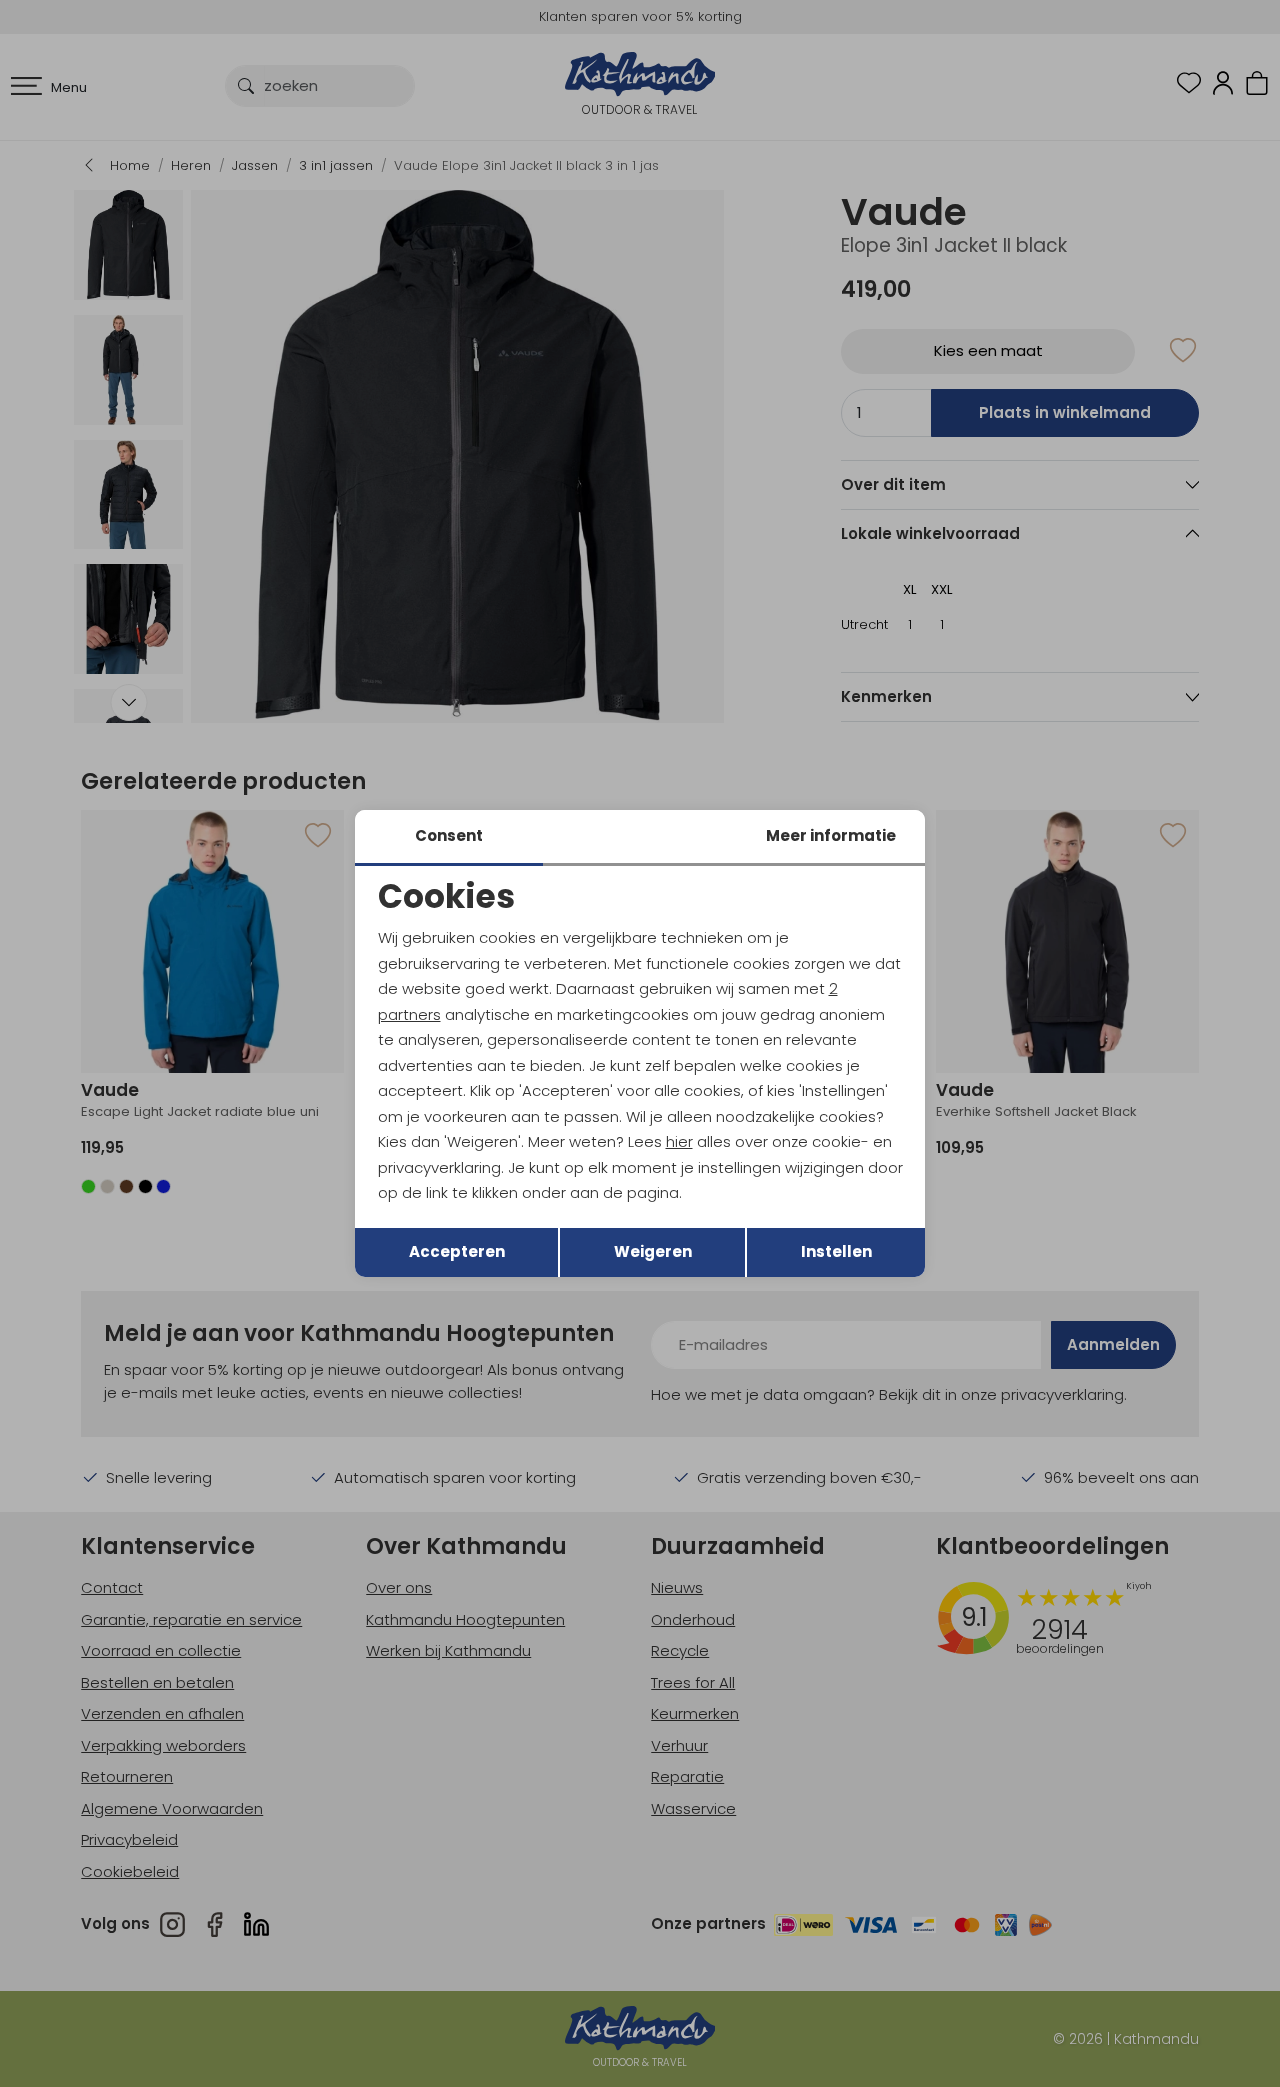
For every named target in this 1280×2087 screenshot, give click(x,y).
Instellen (836, 1251)
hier (679, 1141)
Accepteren (457, 1251)
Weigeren (653, 1251)
